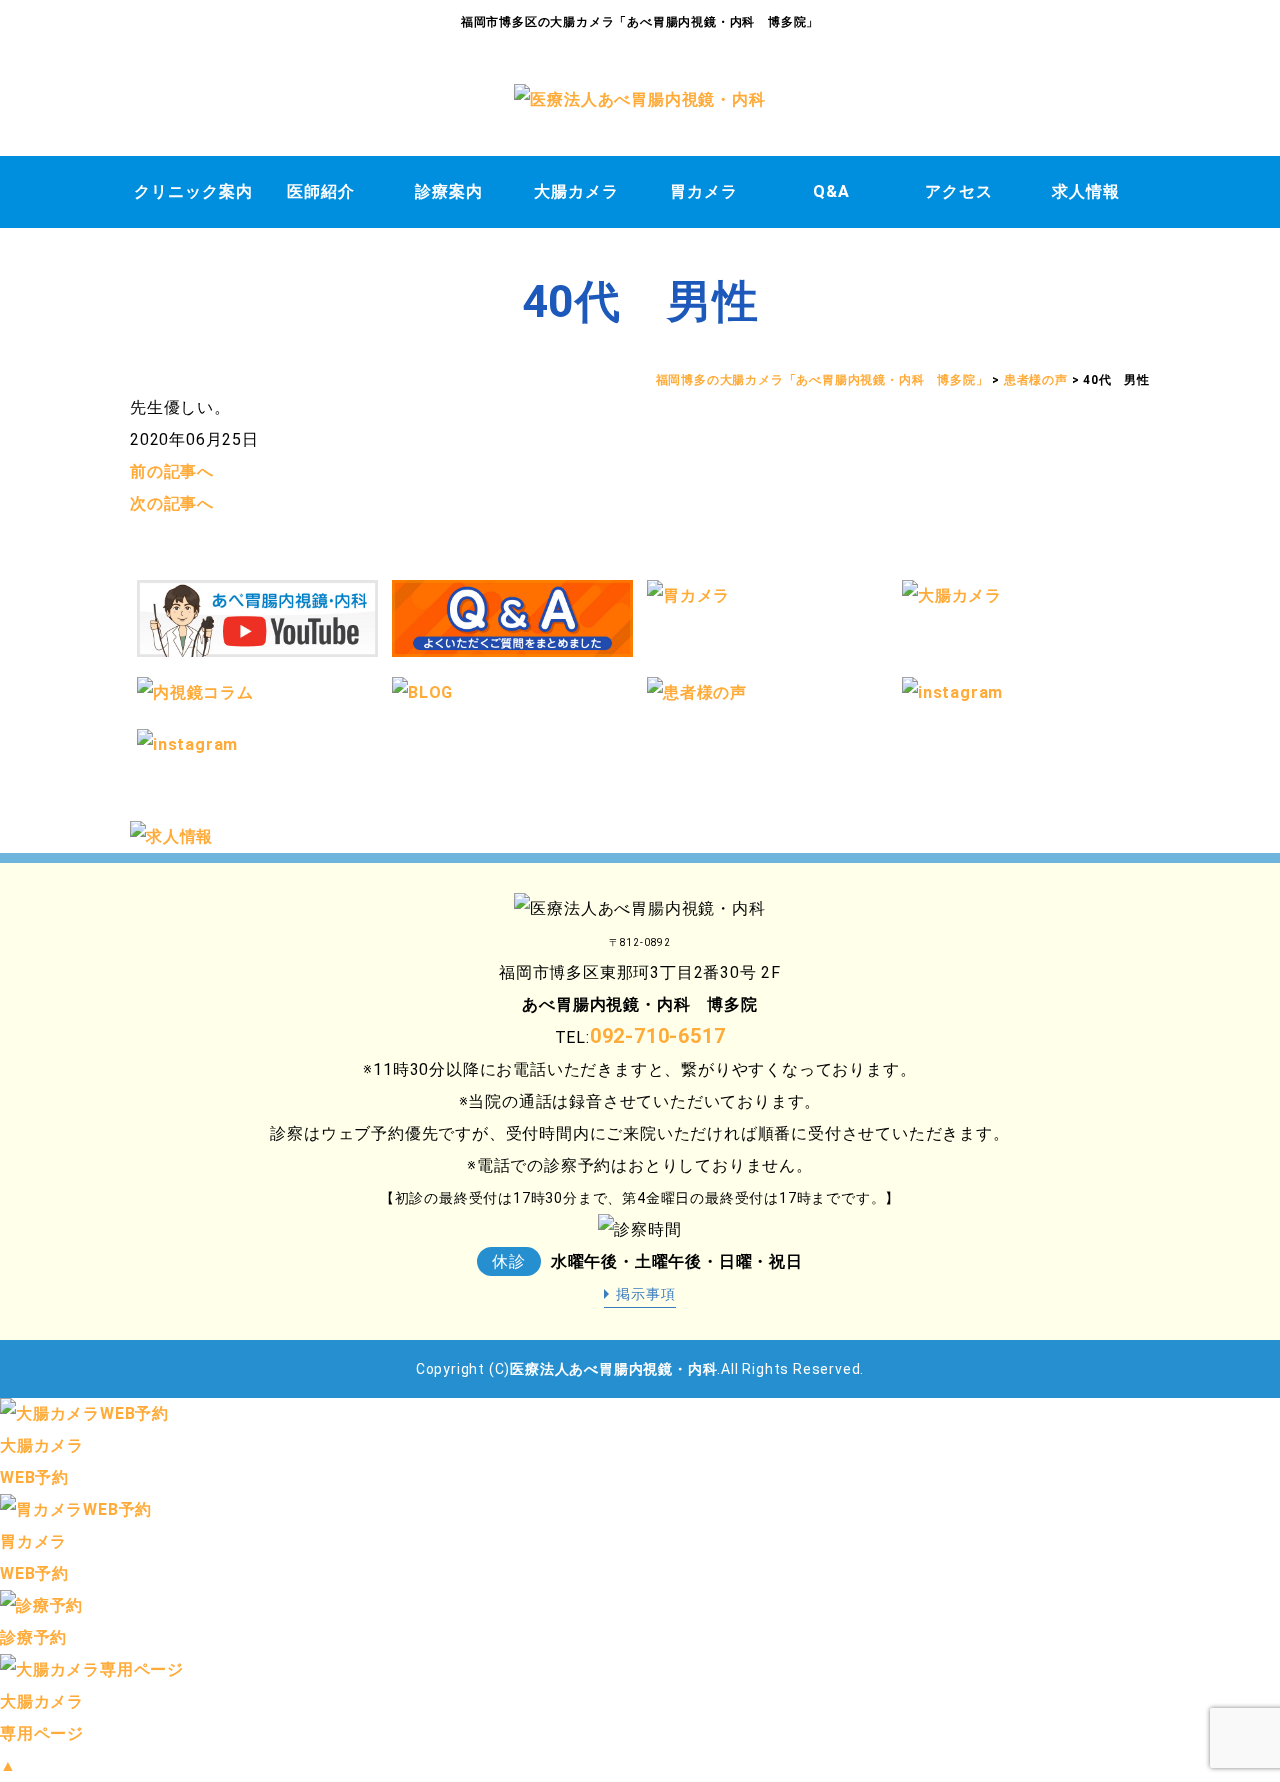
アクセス (959, 191)
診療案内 (449, 191)
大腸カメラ (576, 191)
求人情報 (1086, 191)
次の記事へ (172, 503)
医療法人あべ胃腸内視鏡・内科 (613, 1369)
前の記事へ (172, 471)
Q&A (831, 191)
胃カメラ (704, 191)
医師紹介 (321, 191)
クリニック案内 (193, 191)
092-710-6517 (658, 1036)
